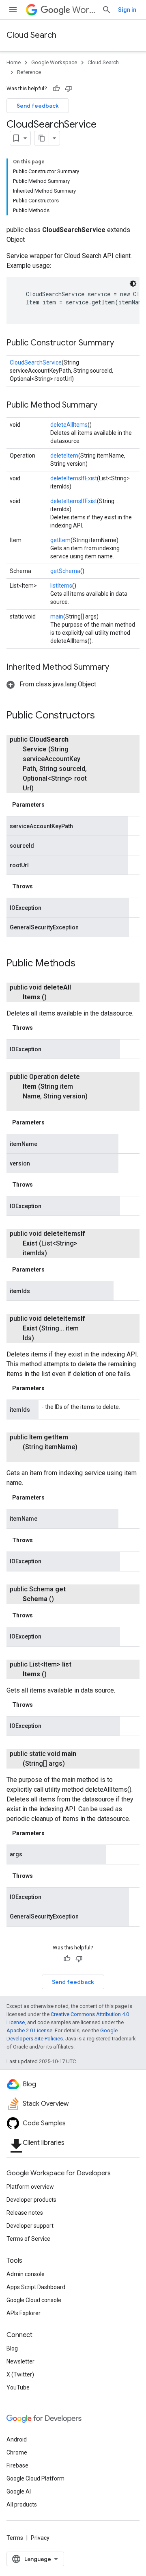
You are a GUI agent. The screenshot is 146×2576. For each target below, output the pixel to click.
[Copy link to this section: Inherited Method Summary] (117, 668)
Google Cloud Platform (35, 2478)
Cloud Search (31, 35)
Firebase (17, 2465)
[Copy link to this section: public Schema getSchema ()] (64, 1599)
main (57, 616)
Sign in (127, 10)
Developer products (31, 2200)
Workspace (84, 10)
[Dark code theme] (133, 284)
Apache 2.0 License (29, 2030)
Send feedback (38, 106)
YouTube (18, 2387)
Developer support (30, 2226)
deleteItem (64, 456)
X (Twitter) (20, 2374)
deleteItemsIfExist (74, 478)
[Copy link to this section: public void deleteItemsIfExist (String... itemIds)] (44, 1338)
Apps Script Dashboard (36, 2287)
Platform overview (30, 2187)
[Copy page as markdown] (42, 138)
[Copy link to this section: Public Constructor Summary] (122, 343)
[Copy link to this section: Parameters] (53, 805)
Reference (29, 72)
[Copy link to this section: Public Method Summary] (105, 406)
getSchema (65, 571)
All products (22, 2504)
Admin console (26, 2274)
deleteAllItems (69, 425)
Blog (12, 2348)
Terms (15, 2538)
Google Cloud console (34, 2300)
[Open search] (107, 10)
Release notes (25, 2213)
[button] (51, 684)
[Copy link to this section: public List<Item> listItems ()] (56, 1674)
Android (17, 2439)
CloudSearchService (36, 362)
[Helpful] (56, 89)
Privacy (40, 2538)
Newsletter (20, 2361)
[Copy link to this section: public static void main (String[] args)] (75, 1764)
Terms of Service (28, 2239)
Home (14, 62)
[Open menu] (13, 10)
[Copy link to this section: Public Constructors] (103, 716)
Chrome (17, 2452)
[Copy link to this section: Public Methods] (84, 964)
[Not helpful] (69, 89)
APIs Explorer (24, 2313)
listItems (61, 586)
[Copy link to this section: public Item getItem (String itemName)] (31, 1457)
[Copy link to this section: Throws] (41, 886)
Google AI (19, 2491)
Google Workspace (54, 62)
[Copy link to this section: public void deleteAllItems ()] (56, 997)
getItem (60, 540)
